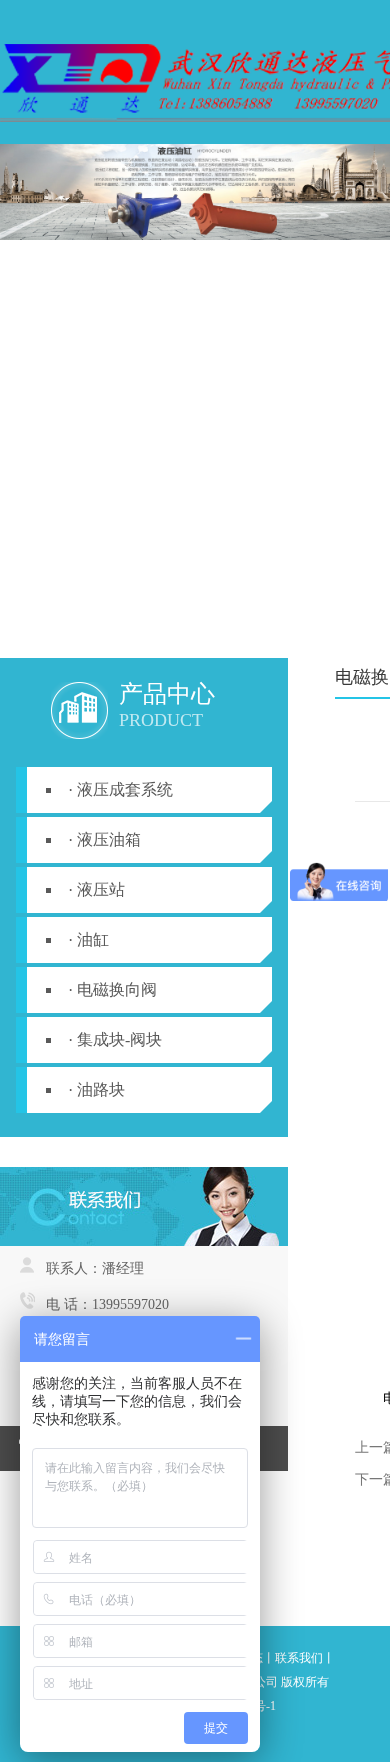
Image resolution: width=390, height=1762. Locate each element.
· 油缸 (88, 939)
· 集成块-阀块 (115, 1039)
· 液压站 (96, 889)
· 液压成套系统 (120, 789)
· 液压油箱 (104, 839)
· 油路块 (96, 1089)
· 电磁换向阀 (112, 989)
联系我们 (299, 1658)
